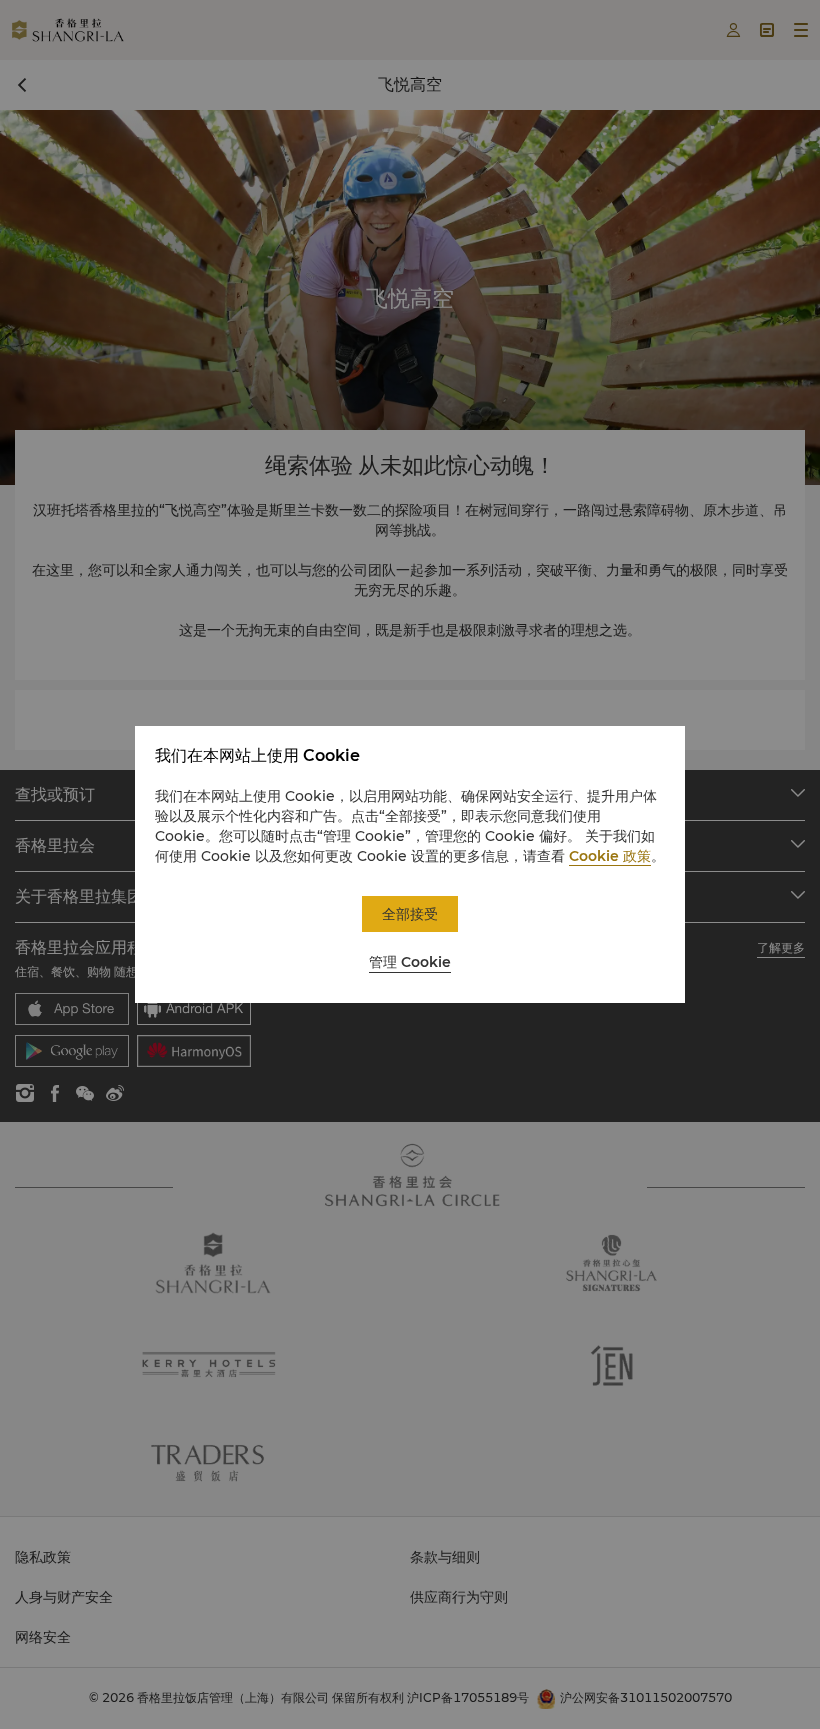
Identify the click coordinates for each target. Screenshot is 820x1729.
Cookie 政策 (610, 856)
